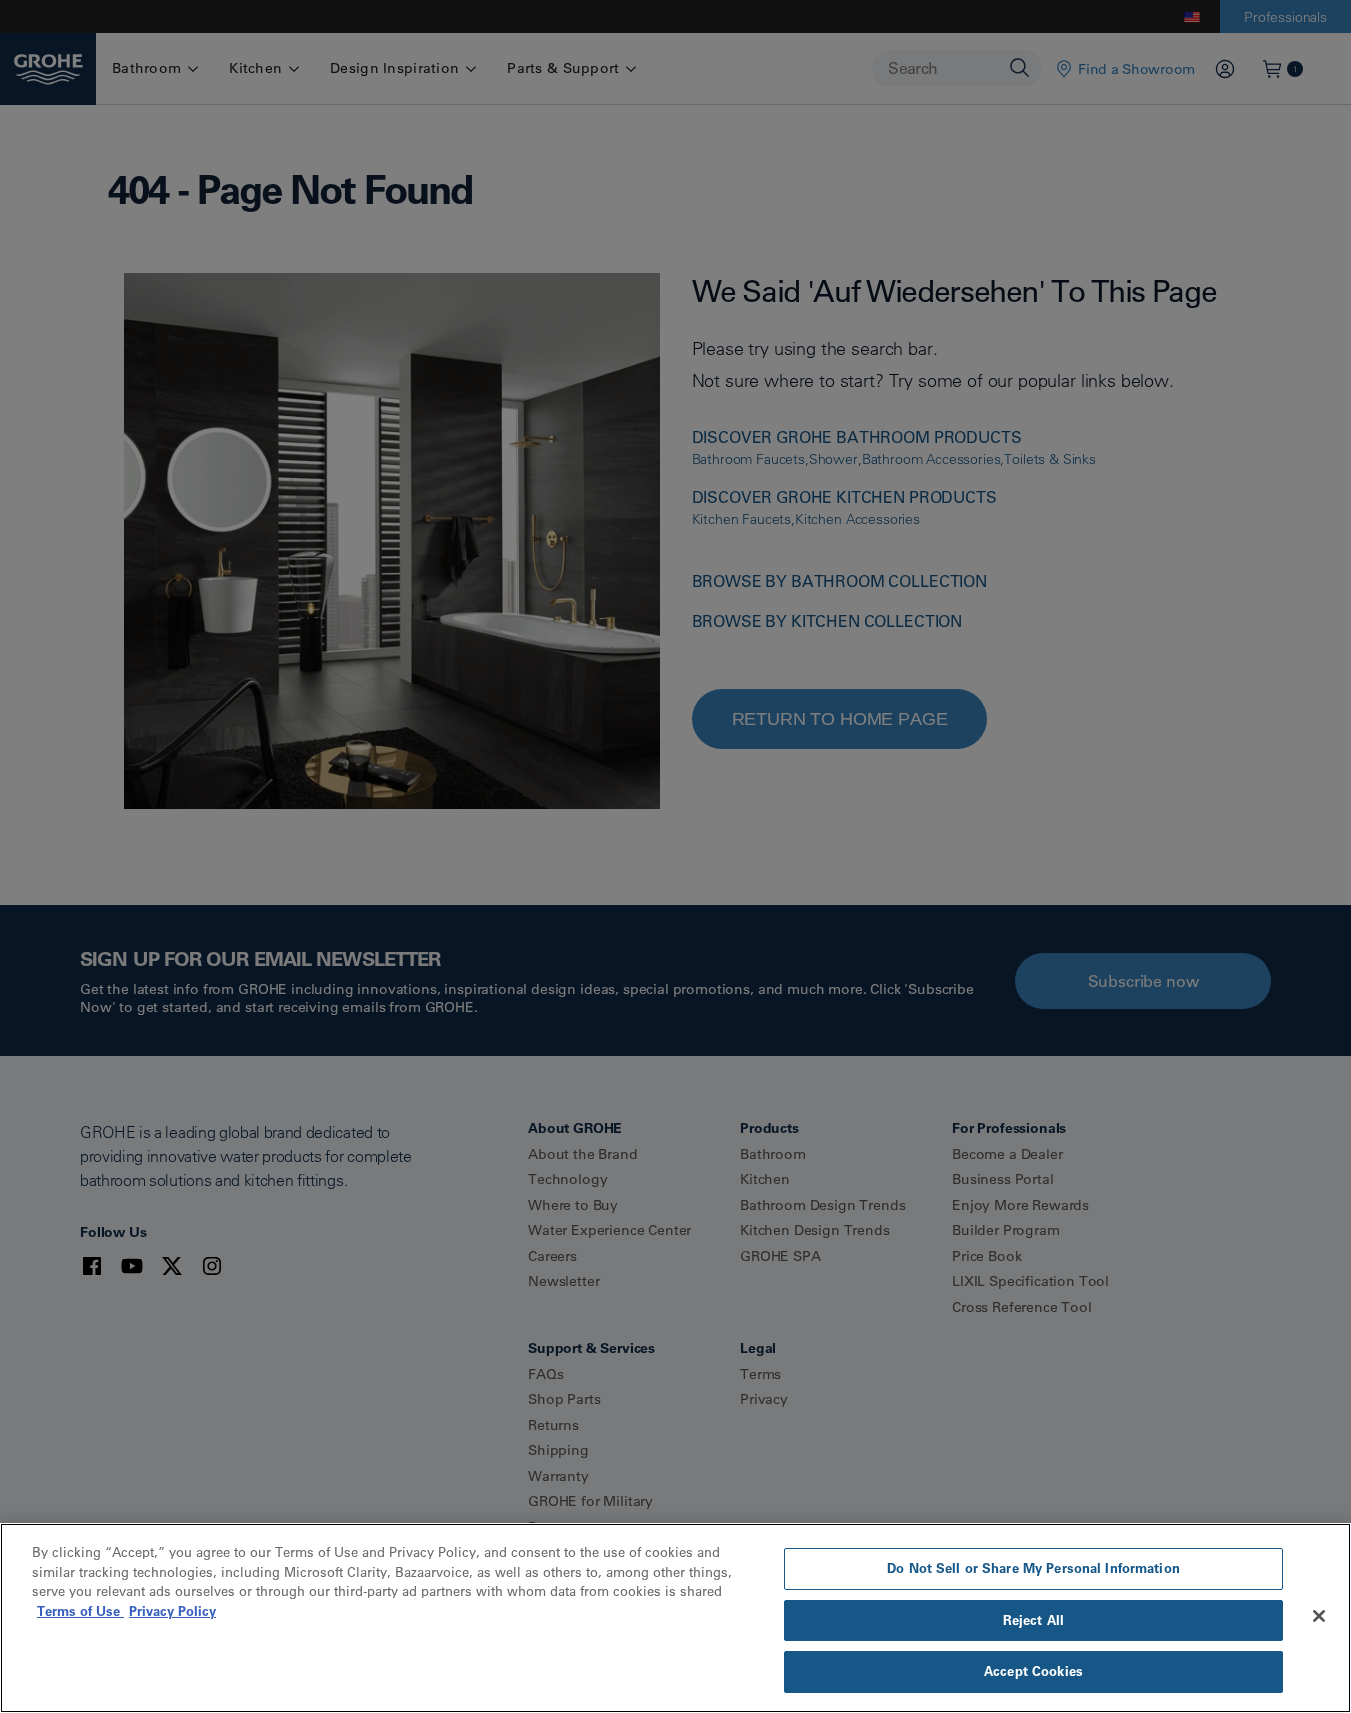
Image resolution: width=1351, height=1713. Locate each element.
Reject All (1033, 1620)
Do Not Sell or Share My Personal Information (1033, 1568)
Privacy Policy (172, 1611)
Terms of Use (80, 1611)
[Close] (1319, 1616)
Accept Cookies (1033, 1671)
